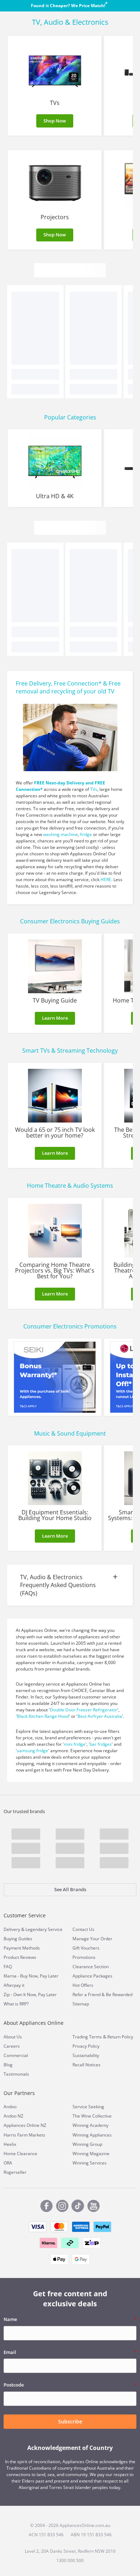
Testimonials (16, 2074)
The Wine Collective (92, 2116)
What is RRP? (16, 2004)
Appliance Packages (92, 1976)
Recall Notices (87, 2065)
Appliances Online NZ (25, 2125)
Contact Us (83, 1929)
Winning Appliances (92, 2135)
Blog (8, 2065)
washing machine (60, 834)
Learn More (55, 1018)
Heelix (10, 2144)
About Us (13, 2037)
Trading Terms (87, 2037)
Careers (12, 2046)
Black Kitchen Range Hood (43, 1716)
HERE (106, 880)
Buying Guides (18, 1939)
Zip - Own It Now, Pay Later (30, 1995)
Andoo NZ (13, 2116)
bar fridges (101, 1744)
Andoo (10, 2107)
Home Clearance (20, 2154)
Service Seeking (88, 2107)
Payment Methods (22, 1948)
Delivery (12, 1929)
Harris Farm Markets (24, 2135)
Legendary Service (44, 1929)
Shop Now (55, 121)
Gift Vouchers (86, 1948)
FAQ (8, 1967)
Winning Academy (90, 2125)
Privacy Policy (86, 2046)
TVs (94, 789)
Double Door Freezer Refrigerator (84, 1710)
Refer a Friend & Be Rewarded (102, 1995)
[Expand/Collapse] (70, 1586)
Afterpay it (14, 1985)
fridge (86, 834)
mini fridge (75, 1744)
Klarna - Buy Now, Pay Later (31, 1976)
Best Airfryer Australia (100, 1716)
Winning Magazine (91, 2154)
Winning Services (90, 2163)
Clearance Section (91, 1967)
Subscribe (70, 2421)
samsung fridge (32, 1751)
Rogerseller (15, 2172)
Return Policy (120, 2037)
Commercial (16, 2055)
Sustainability (86, 2055)
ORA (8, 2163)
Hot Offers (83, 1985)
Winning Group (87, 2144)
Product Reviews (20, 1957)
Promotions (84, 1957)
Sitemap (81, 2004)
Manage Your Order (92, 1939)
